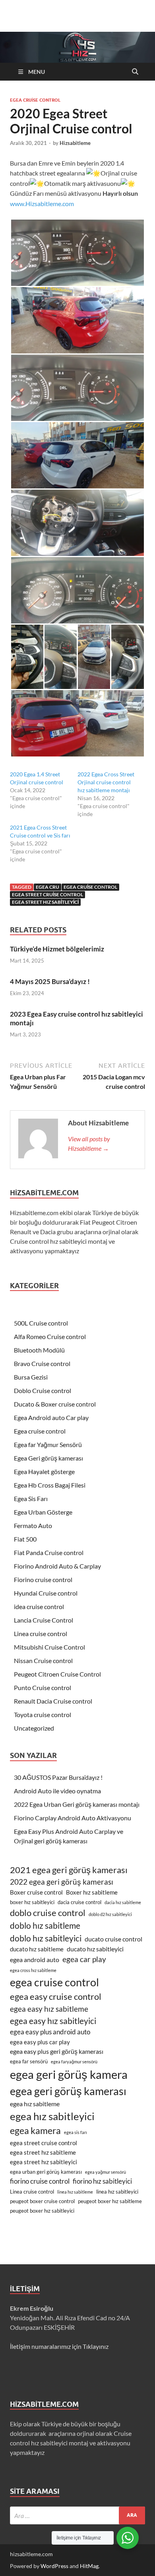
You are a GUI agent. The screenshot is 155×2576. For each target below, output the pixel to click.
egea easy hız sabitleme (49, 2009)
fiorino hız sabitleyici (102, 2181)
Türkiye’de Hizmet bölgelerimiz (57, 949)
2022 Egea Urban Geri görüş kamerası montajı (77, 1804)
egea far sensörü (29, 2061)
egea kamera (35, 2130)
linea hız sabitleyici (117, 2192)
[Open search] (135, 72)
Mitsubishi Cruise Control (49, 1647)
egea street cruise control (47, 894)
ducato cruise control (113, 1939)
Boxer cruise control (36, 1892)
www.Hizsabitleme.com (42, 204)
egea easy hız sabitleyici (53, 2021)
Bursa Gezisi (31, 1377)
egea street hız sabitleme (43, 2152)
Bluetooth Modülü (39, 1350)
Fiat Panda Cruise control (49, 1552)
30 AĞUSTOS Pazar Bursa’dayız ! (58, 1777)
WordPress (54, 2566)
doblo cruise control (48, 1913)
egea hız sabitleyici (52, 2116)
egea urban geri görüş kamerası (46, 2172)
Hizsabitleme (75, 143)
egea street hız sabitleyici (45, 902)
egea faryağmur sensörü (74, 2062)
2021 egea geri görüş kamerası (69, 1870)
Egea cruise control (35, 100)
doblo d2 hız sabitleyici (110, 1914)
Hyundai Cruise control (46, 1593)
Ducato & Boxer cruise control (55, 1404)
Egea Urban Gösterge (43, 1512)
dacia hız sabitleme (123, 1902)
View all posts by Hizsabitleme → (89, 1143)
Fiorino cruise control (43, 1579)
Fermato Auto (33, 1525)
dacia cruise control (79, 1902)
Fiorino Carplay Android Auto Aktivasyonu (73, 1818)
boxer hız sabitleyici (32, 1902)
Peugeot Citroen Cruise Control (57, 1674)
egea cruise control (90, 887)
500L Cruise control (41, 1323)
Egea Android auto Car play (51, 1417)
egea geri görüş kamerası (68, 2091)
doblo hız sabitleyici (46, 1938)
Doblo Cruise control (43, 1390)
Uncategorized (34, 1728)
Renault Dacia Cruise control (53, 1701)
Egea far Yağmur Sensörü (48, 1444)
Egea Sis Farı (31, 1498)
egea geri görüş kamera (69, 2074)
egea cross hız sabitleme (33, 1970)
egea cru (47, 887)
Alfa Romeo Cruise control (50, 1336)
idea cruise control (39, 1606)
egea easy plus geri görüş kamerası (57, 2051)
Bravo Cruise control (42, 1363)
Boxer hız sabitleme (92, 1892)
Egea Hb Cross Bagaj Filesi (50, 1485)
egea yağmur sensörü (106, 2172)
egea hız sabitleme (35, 2104)
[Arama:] (77, 2515)
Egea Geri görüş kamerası (48, 1458)
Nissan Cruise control (43, 1660)
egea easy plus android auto (50, 2032)
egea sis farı (76, 2132)
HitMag (89, 2566)
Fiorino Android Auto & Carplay (57, 1566)
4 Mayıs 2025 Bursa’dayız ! (50, 981)
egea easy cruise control (56, 1997)
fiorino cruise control (40, 2181)
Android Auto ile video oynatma (57, 1791)
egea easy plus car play (40, 2042)
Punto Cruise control (43, 1687)
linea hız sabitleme (75, 2192)
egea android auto (35, 1959)
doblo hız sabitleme (45, 1925)
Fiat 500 (25, 1539)
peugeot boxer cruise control (42, 2201)
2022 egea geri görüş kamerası (62, 1882)
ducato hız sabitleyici (95, 1949)
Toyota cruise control (43, 1714)
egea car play (84, 1959)
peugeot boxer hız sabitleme (110, 2201)
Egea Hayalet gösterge (44, 1471)
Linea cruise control (41, 1633)
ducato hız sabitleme (37, 1949)
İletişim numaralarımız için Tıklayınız (59, 2346)
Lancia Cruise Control (44, 1620)
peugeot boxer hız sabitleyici (42, 2211)
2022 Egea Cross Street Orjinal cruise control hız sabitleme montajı (106, 782)
